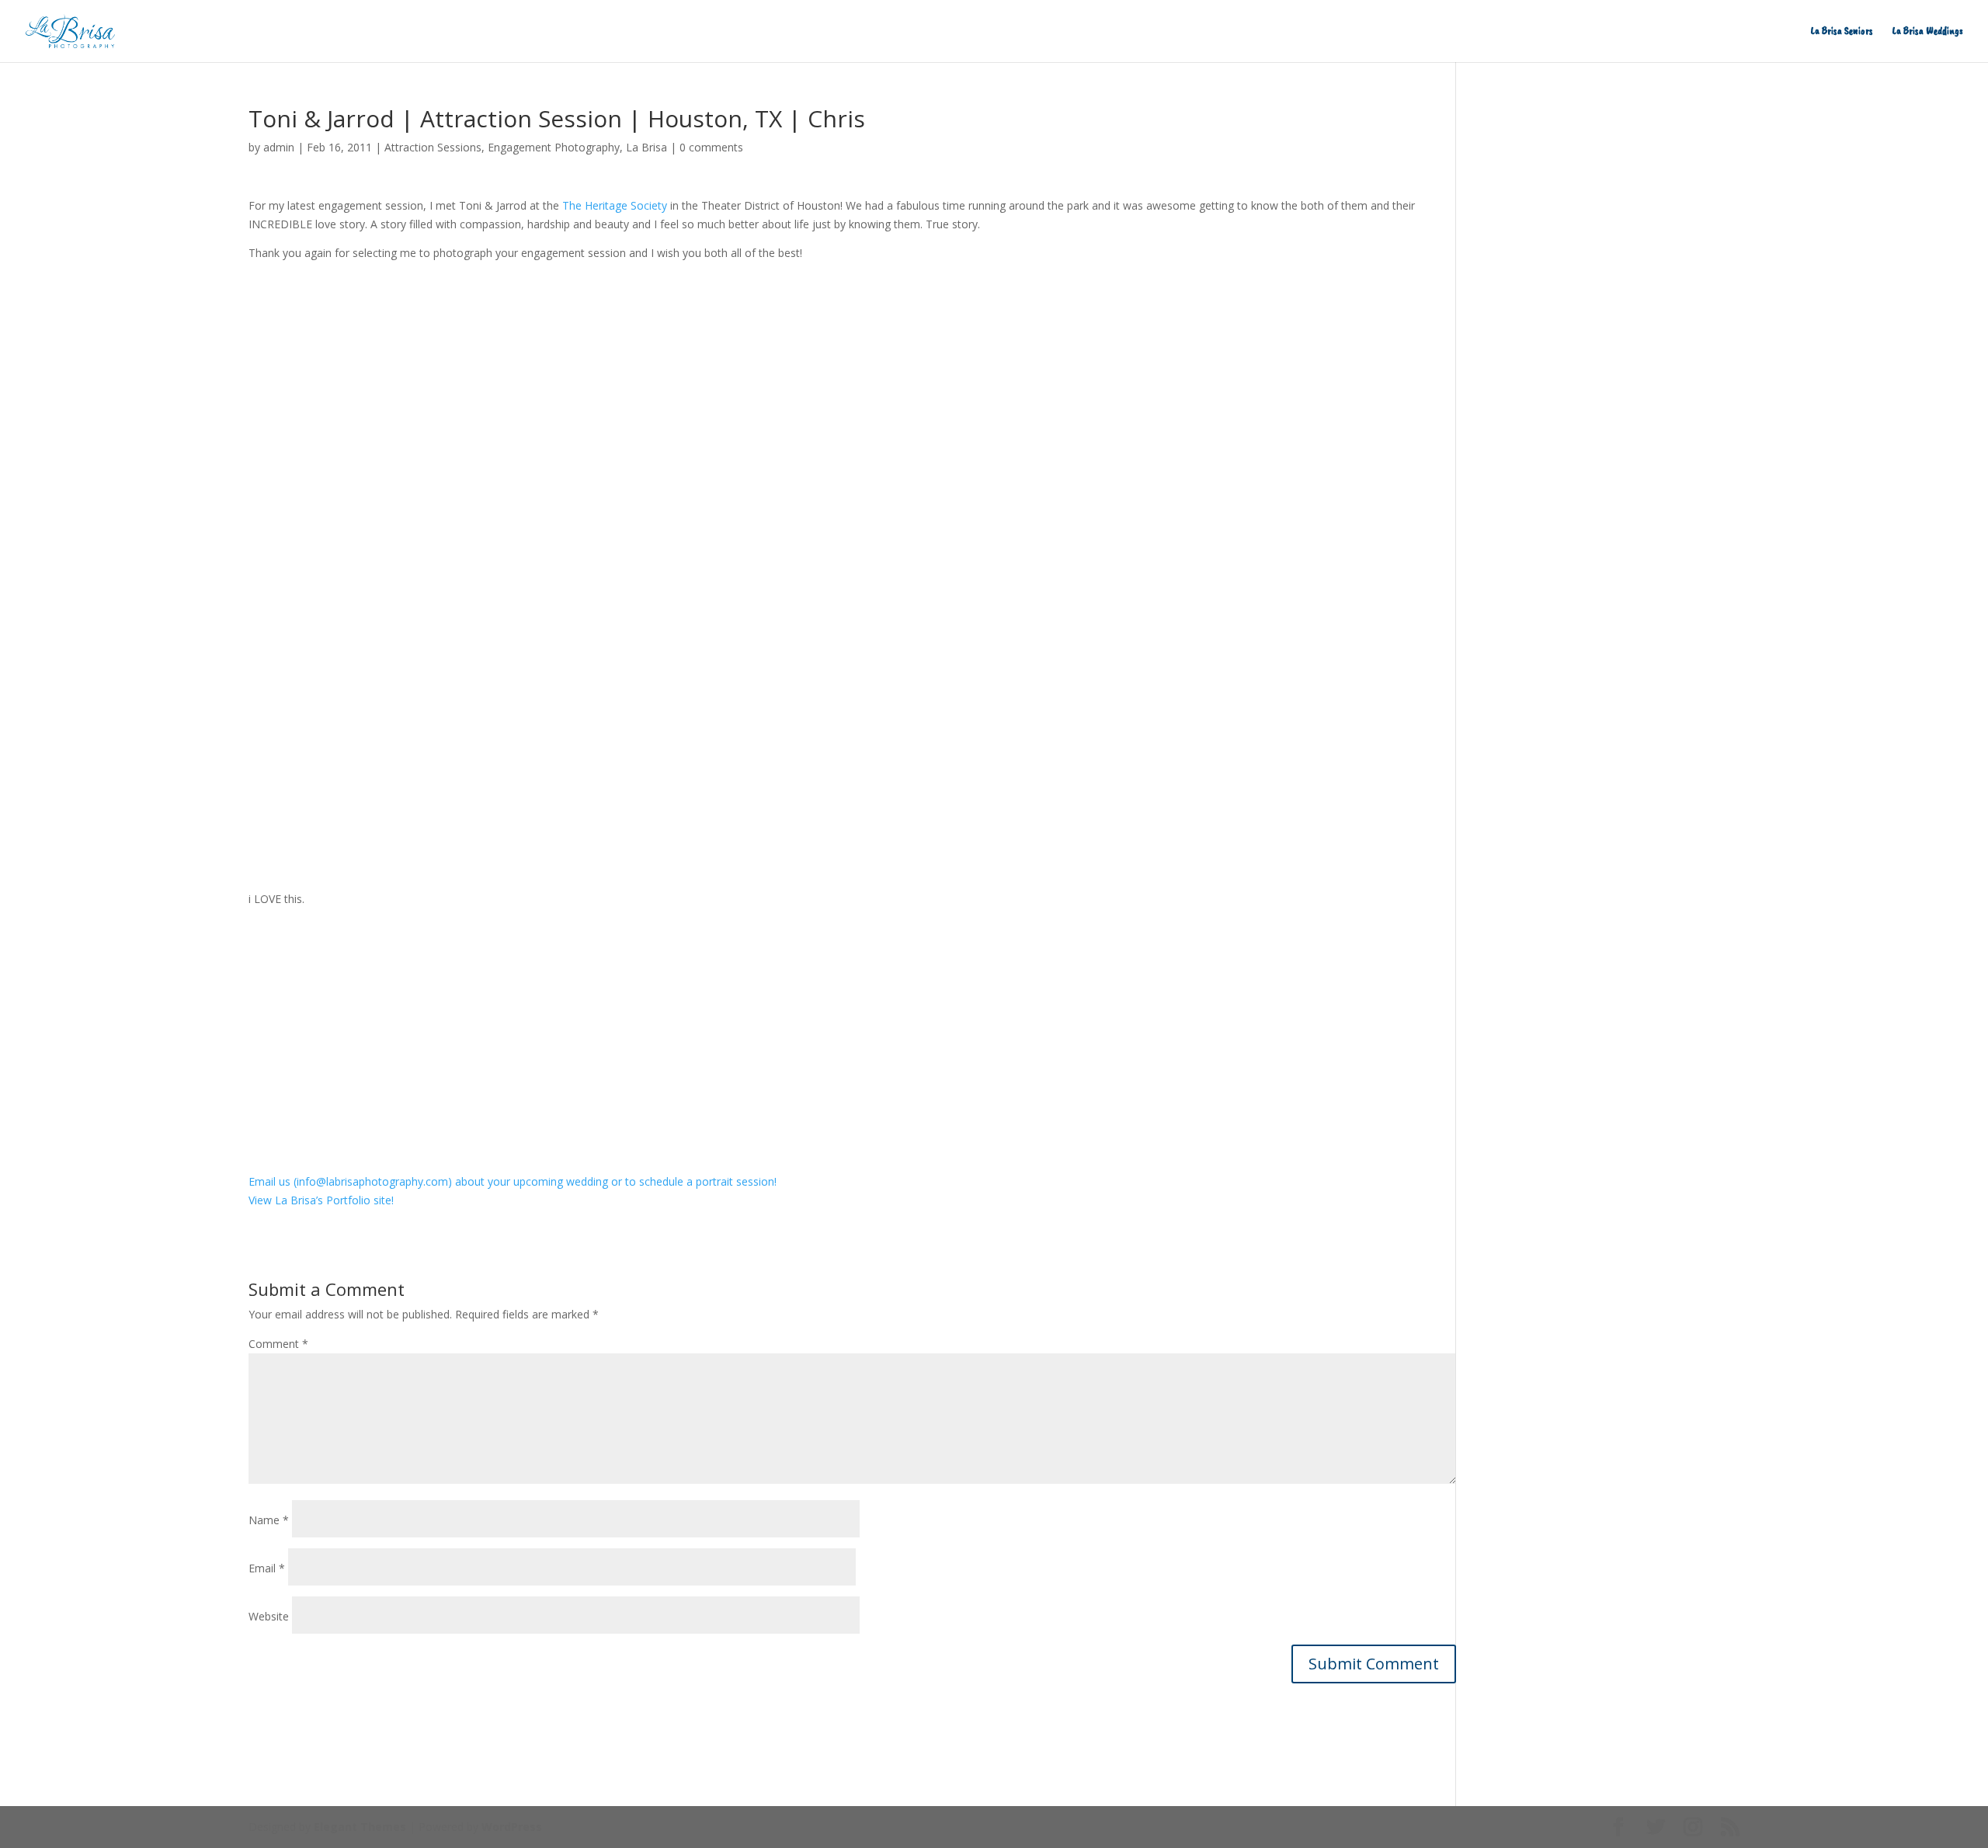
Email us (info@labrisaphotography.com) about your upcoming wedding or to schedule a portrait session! (513, 1181)
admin (279, 147)
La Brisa (646, 147)
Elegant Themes (360, 1827)
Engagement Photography (554, 147)
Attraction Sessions (433, 147)
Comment (278, 1344)
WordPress (512, 1827)
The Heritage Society (615, 205)
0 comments (711, 147)
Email (267, 1568)
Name (269, 1520)
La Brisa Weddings (1928, 31)
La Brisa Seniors (1842, 31)
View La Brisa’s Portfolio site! (321, 1200)
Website (269, 1616)
